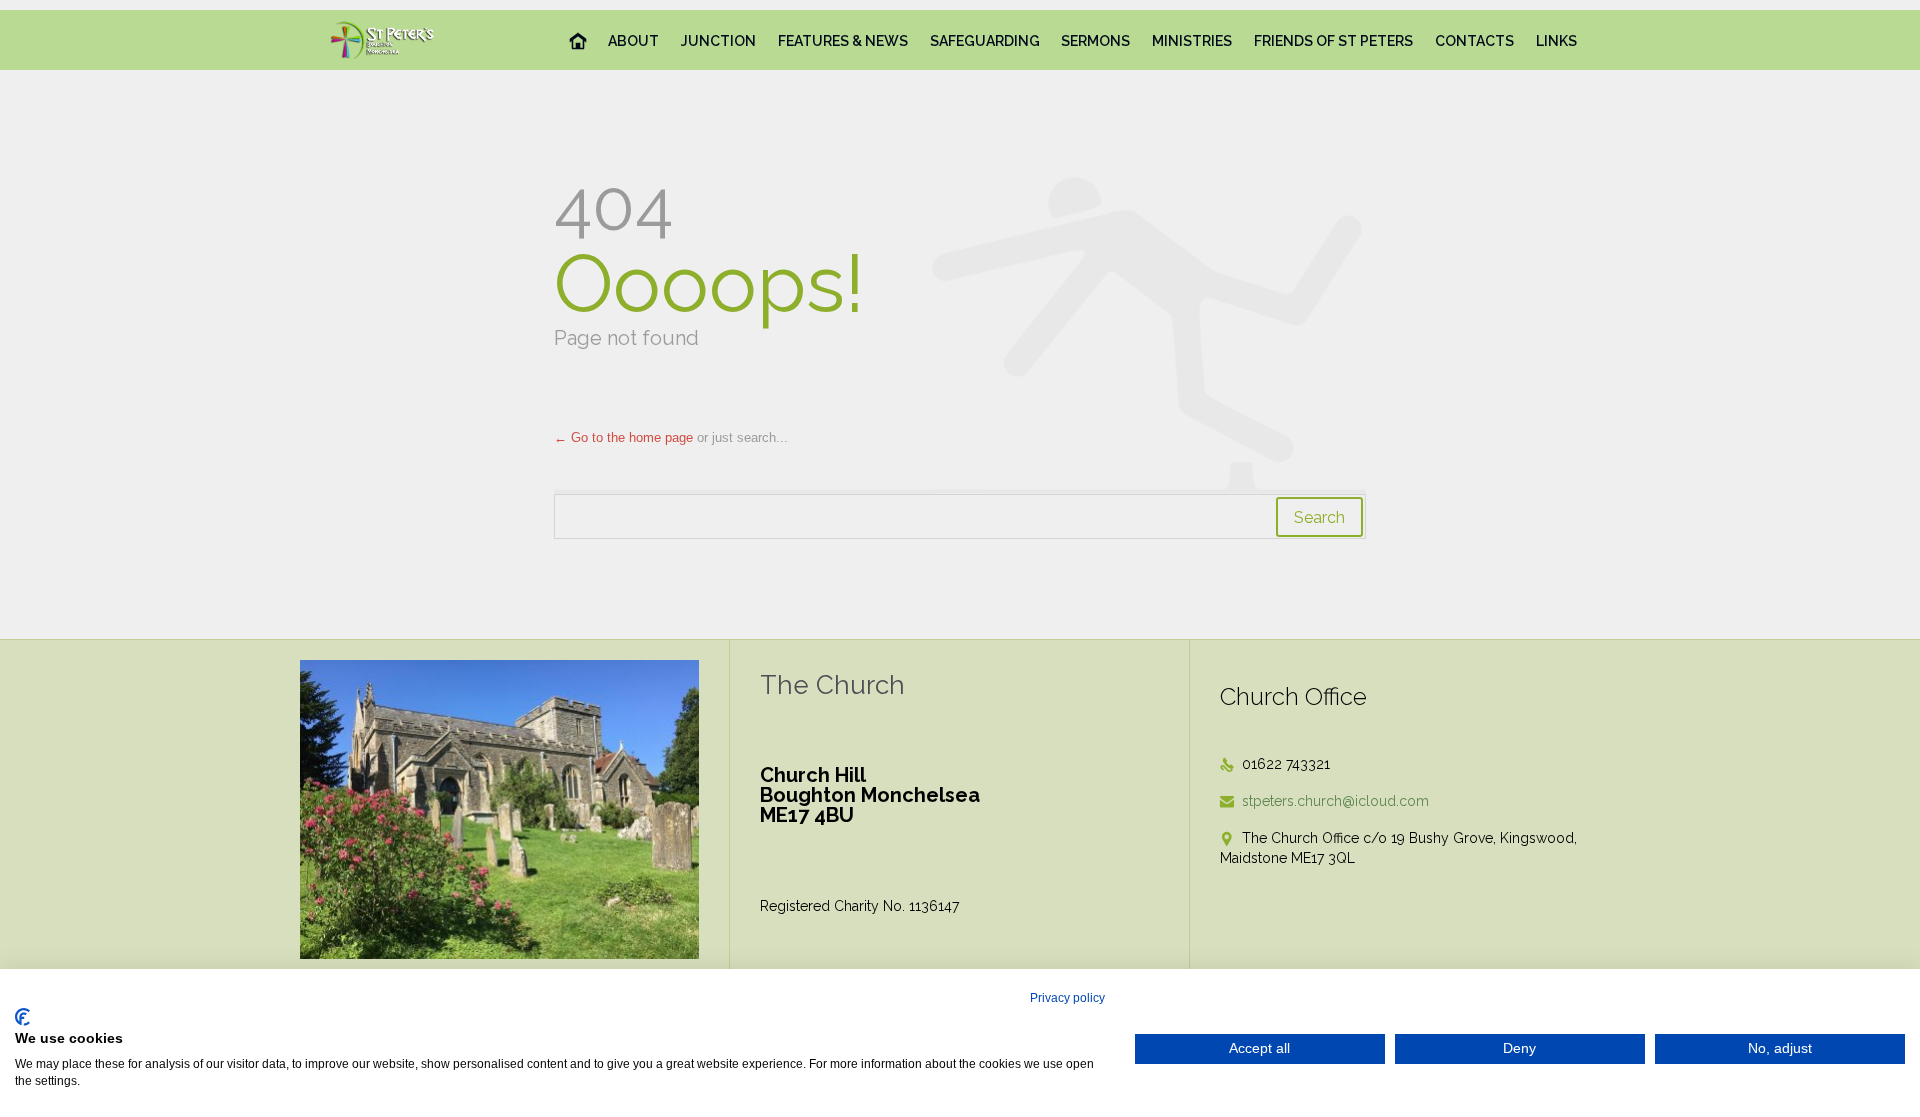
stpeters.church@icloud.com (1324, 801)
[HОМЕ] (578, 42)
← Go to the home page (623, 437)
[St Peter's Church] (383, 40)
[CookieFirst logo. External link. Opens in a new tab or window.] (22, 1017)
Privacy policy (1067, 998)
